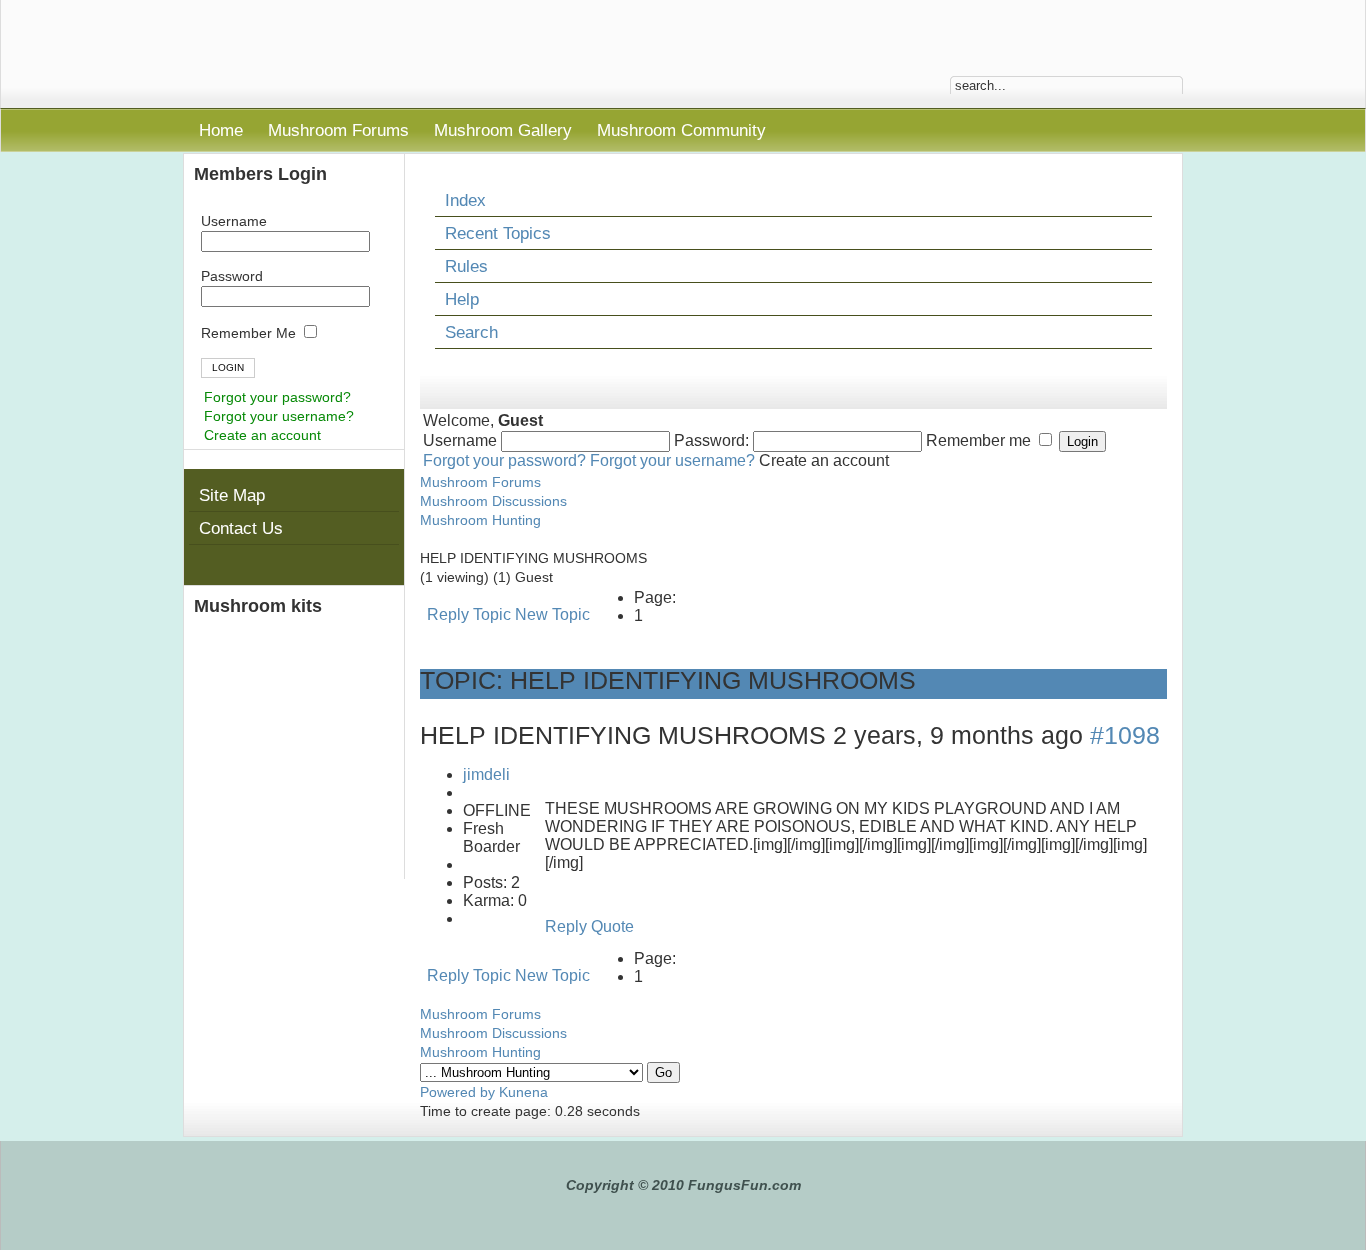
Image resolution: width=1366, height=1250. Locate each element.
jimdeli (486, 774)
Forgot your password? (277, 397)
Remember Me (250, 333)
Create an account (262, 435)
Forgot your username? (279, 416)
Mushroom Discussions (493, 501)
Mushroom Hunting (480, 520)
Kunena (523, 1092)
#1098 (1125, 735)
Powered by (457, 1092)
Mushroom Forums (480, 482)
